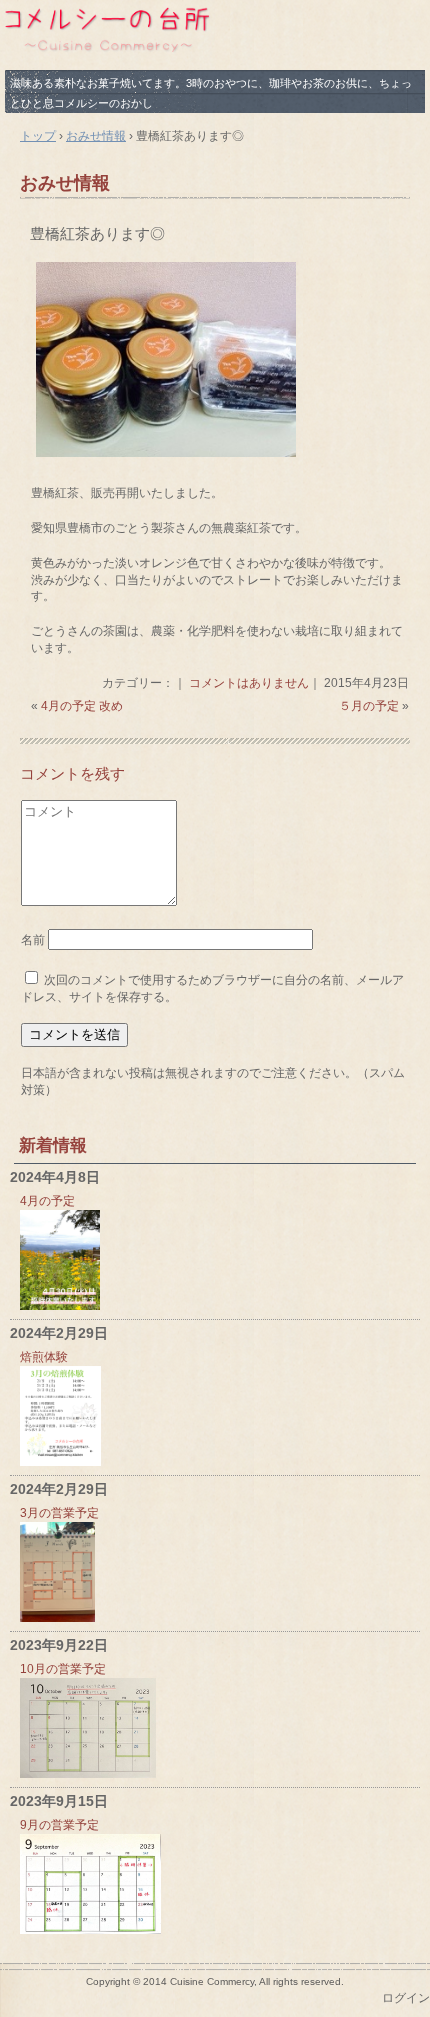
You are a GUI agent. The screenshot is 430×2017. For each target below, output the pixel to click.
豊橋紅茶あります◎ (97, 233)
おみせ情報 (65, 183)
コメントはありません (249, 683)
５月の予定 (369, 706)
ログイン (406, 1998)
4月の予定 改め (82, 706)
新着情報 (53, 1145)
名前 (33, 940)
